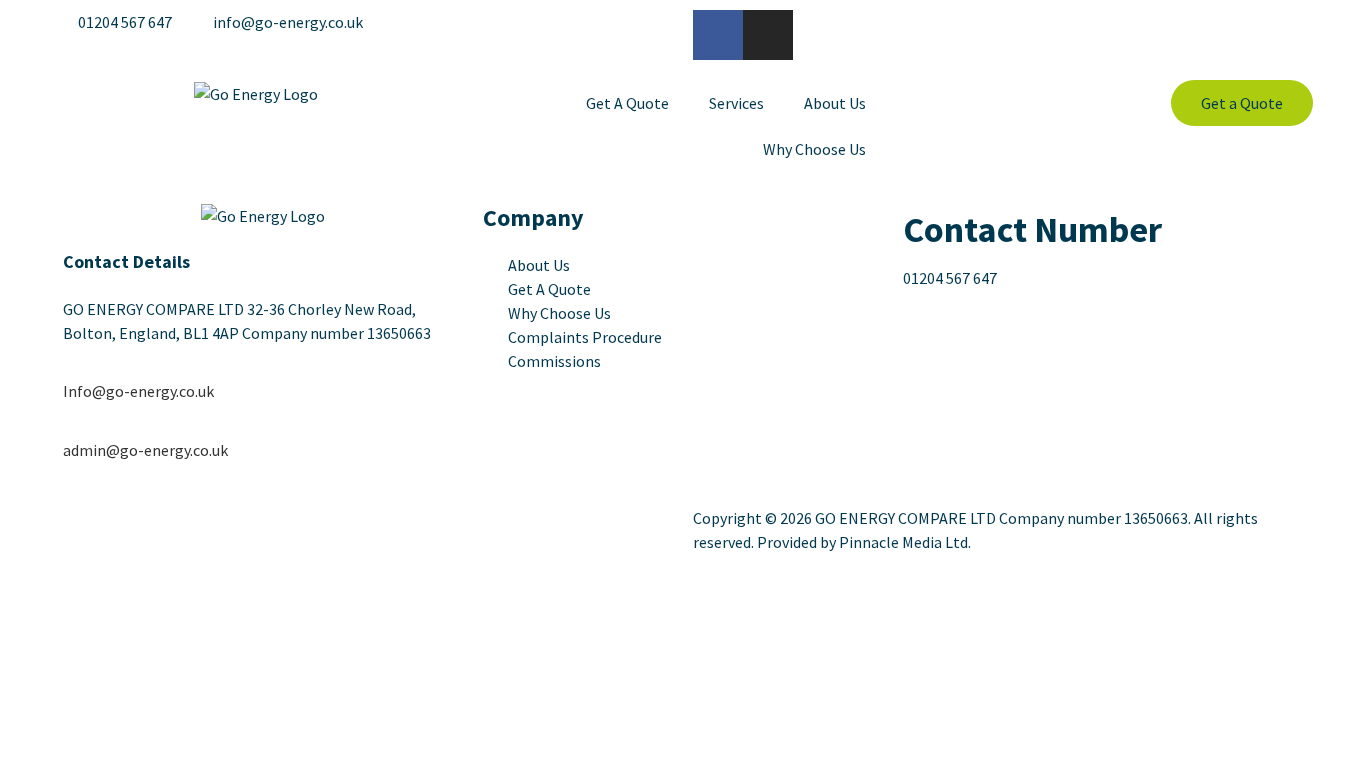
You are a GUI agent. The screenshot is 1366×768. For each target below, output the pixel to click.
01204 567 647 (950, 278)
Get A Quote (627, 103)
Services (736, 103)
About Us (835, 103)
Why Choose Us (814, 149)
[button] (1242, 103)
